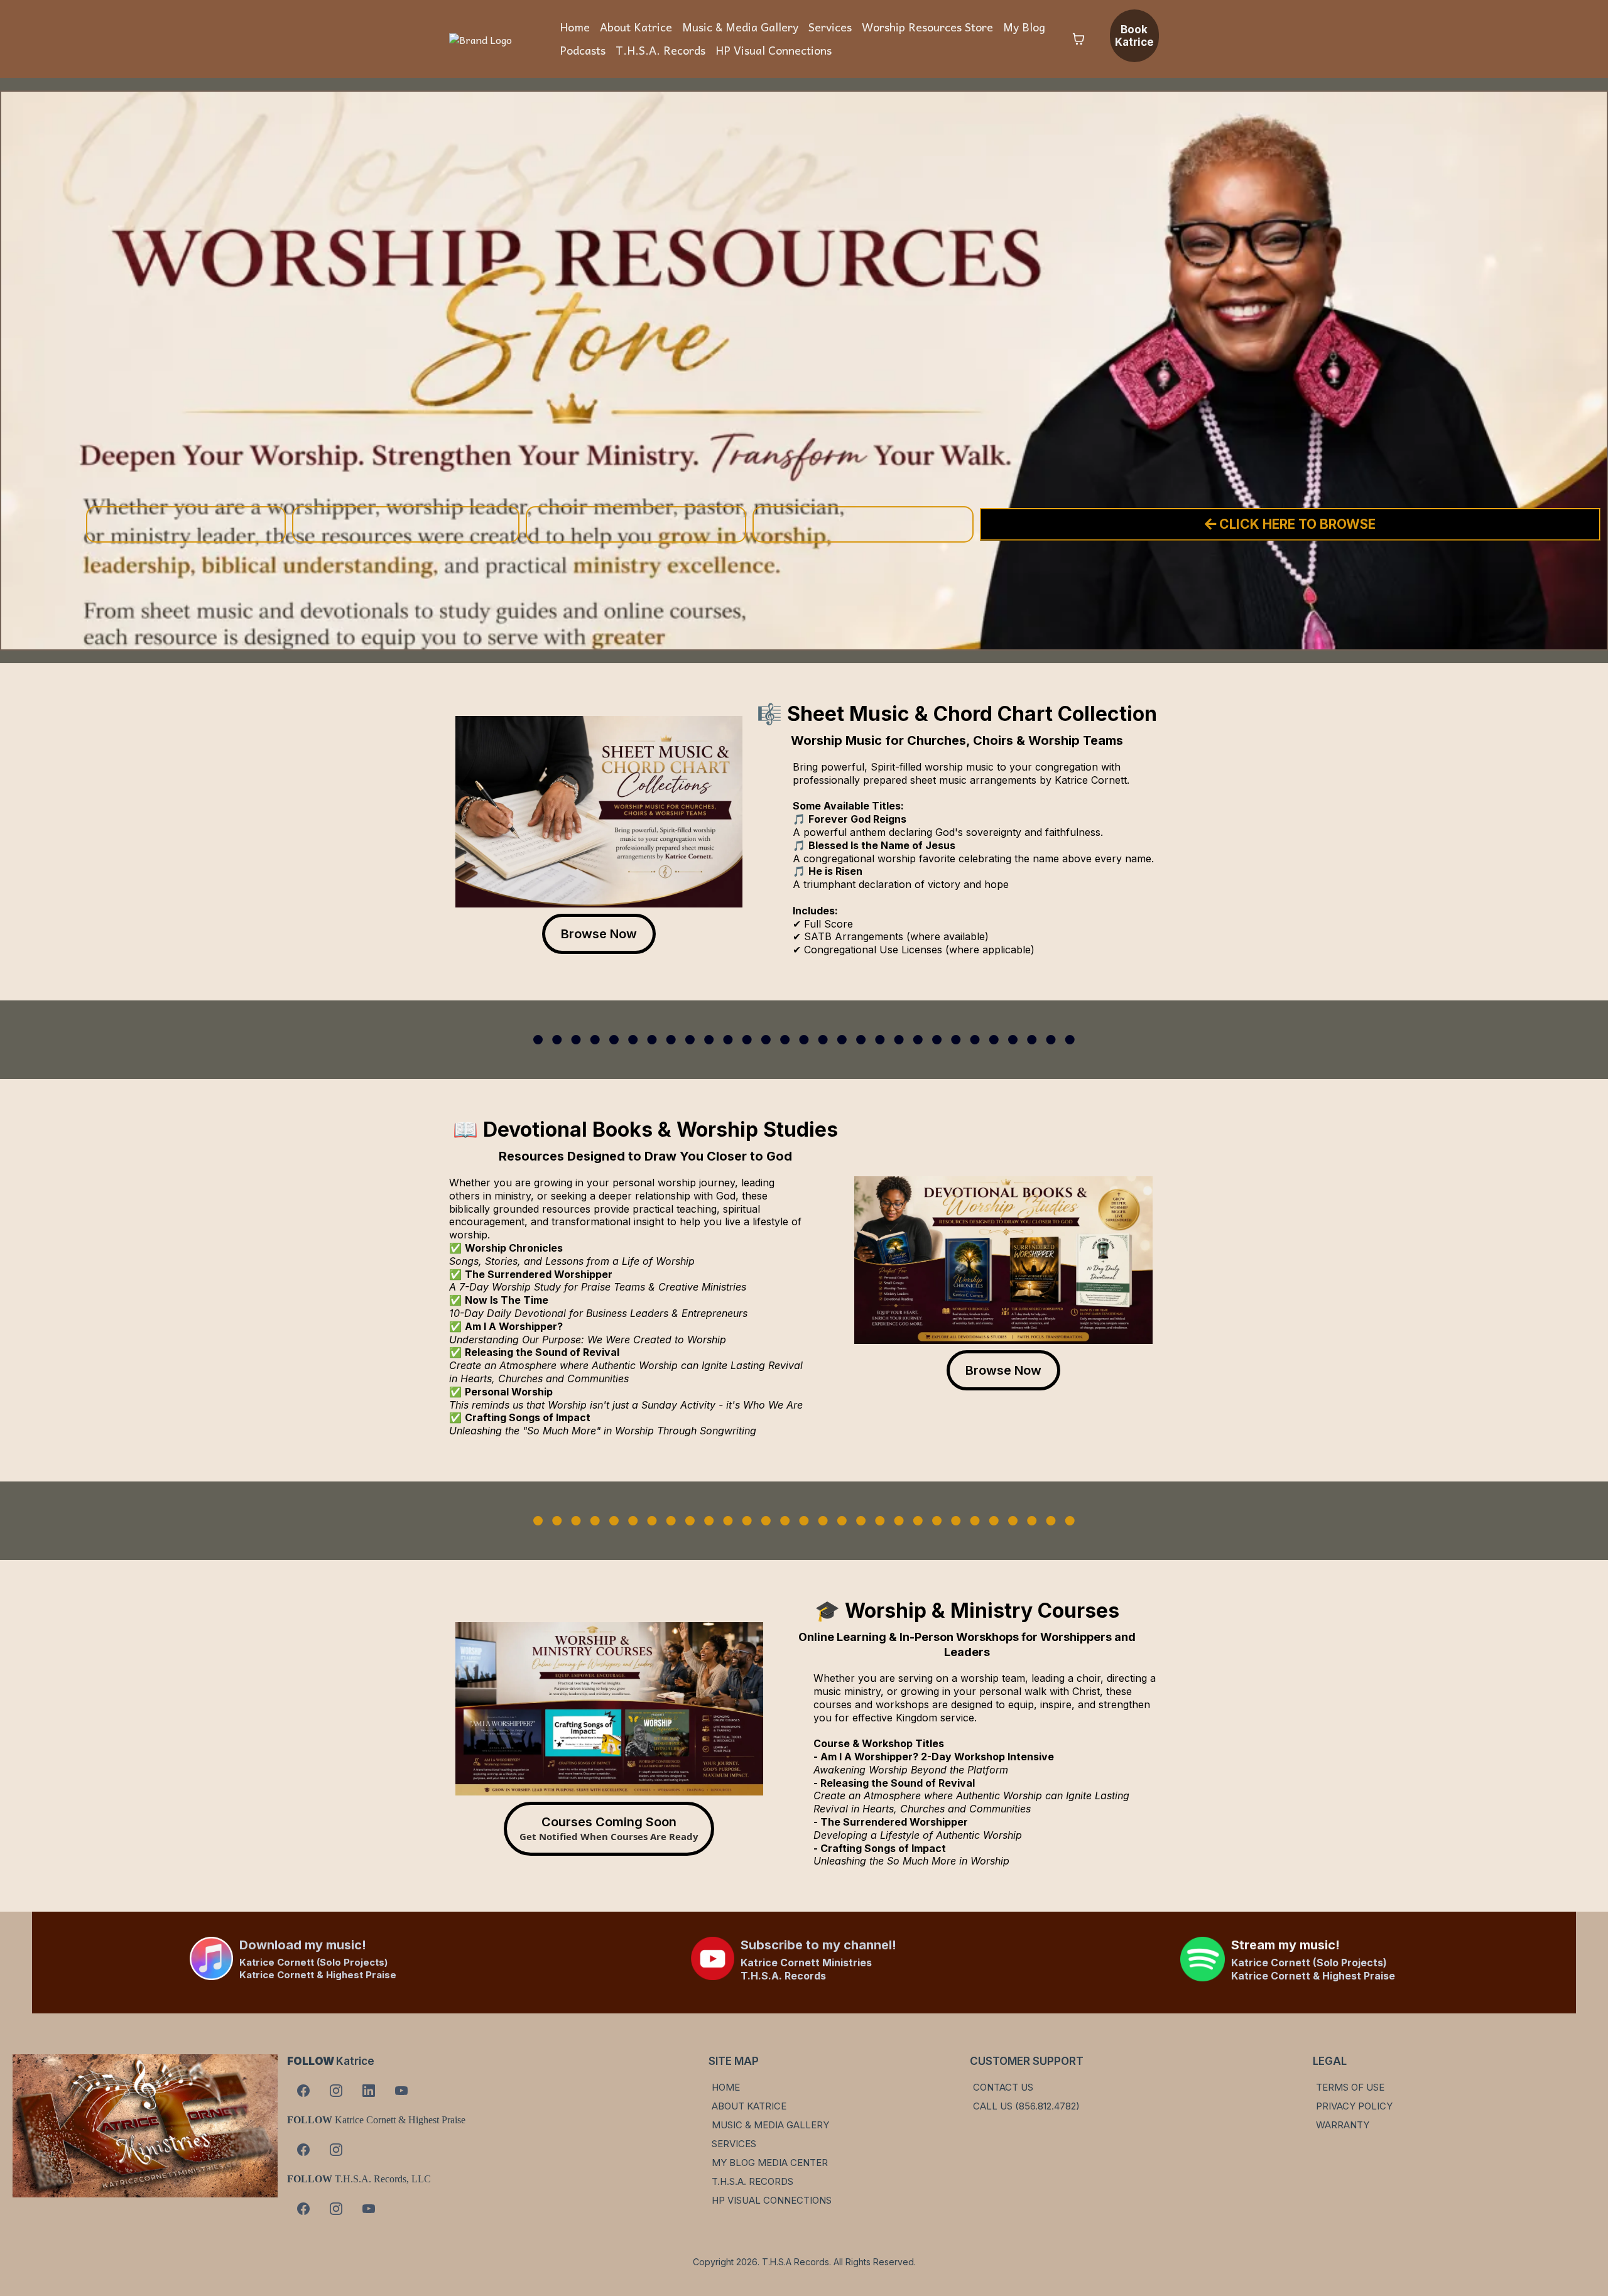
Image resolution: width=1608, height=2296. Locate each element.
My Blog (1024, 27)
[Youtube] (401, 2091)
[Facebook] (303, 2091)
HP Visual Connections (774, 50)
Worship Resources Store (927, 27)
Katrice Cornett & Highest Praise (318, 1975)
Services (830, 27)
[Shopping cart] (1078, 39)
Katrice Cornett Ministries (806, 1963)
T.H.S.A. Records (660, 50)
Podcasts (583, 50)
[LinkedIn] (369, 2091)
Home (575, 27)
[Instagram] (336, 2091)
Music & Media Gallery (740, 27)
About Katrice (636, 27)
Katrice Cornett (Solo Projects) (313, 1962)
